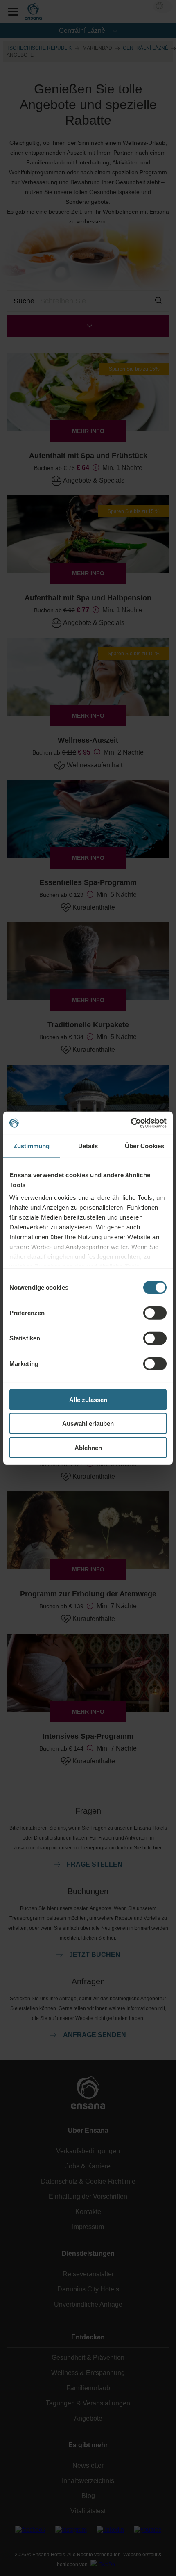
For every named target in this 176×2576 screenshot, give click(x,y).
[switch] (155, 1313)
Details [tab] (88, 1146)
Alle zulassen (88, 1399)
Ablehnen (88, 1447)
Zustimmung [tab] (32, 1146)
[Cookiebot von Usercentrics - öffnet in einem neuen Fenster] (131, 1123)
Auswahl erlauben (88, 1424)
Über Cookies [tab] (144, 1146)
